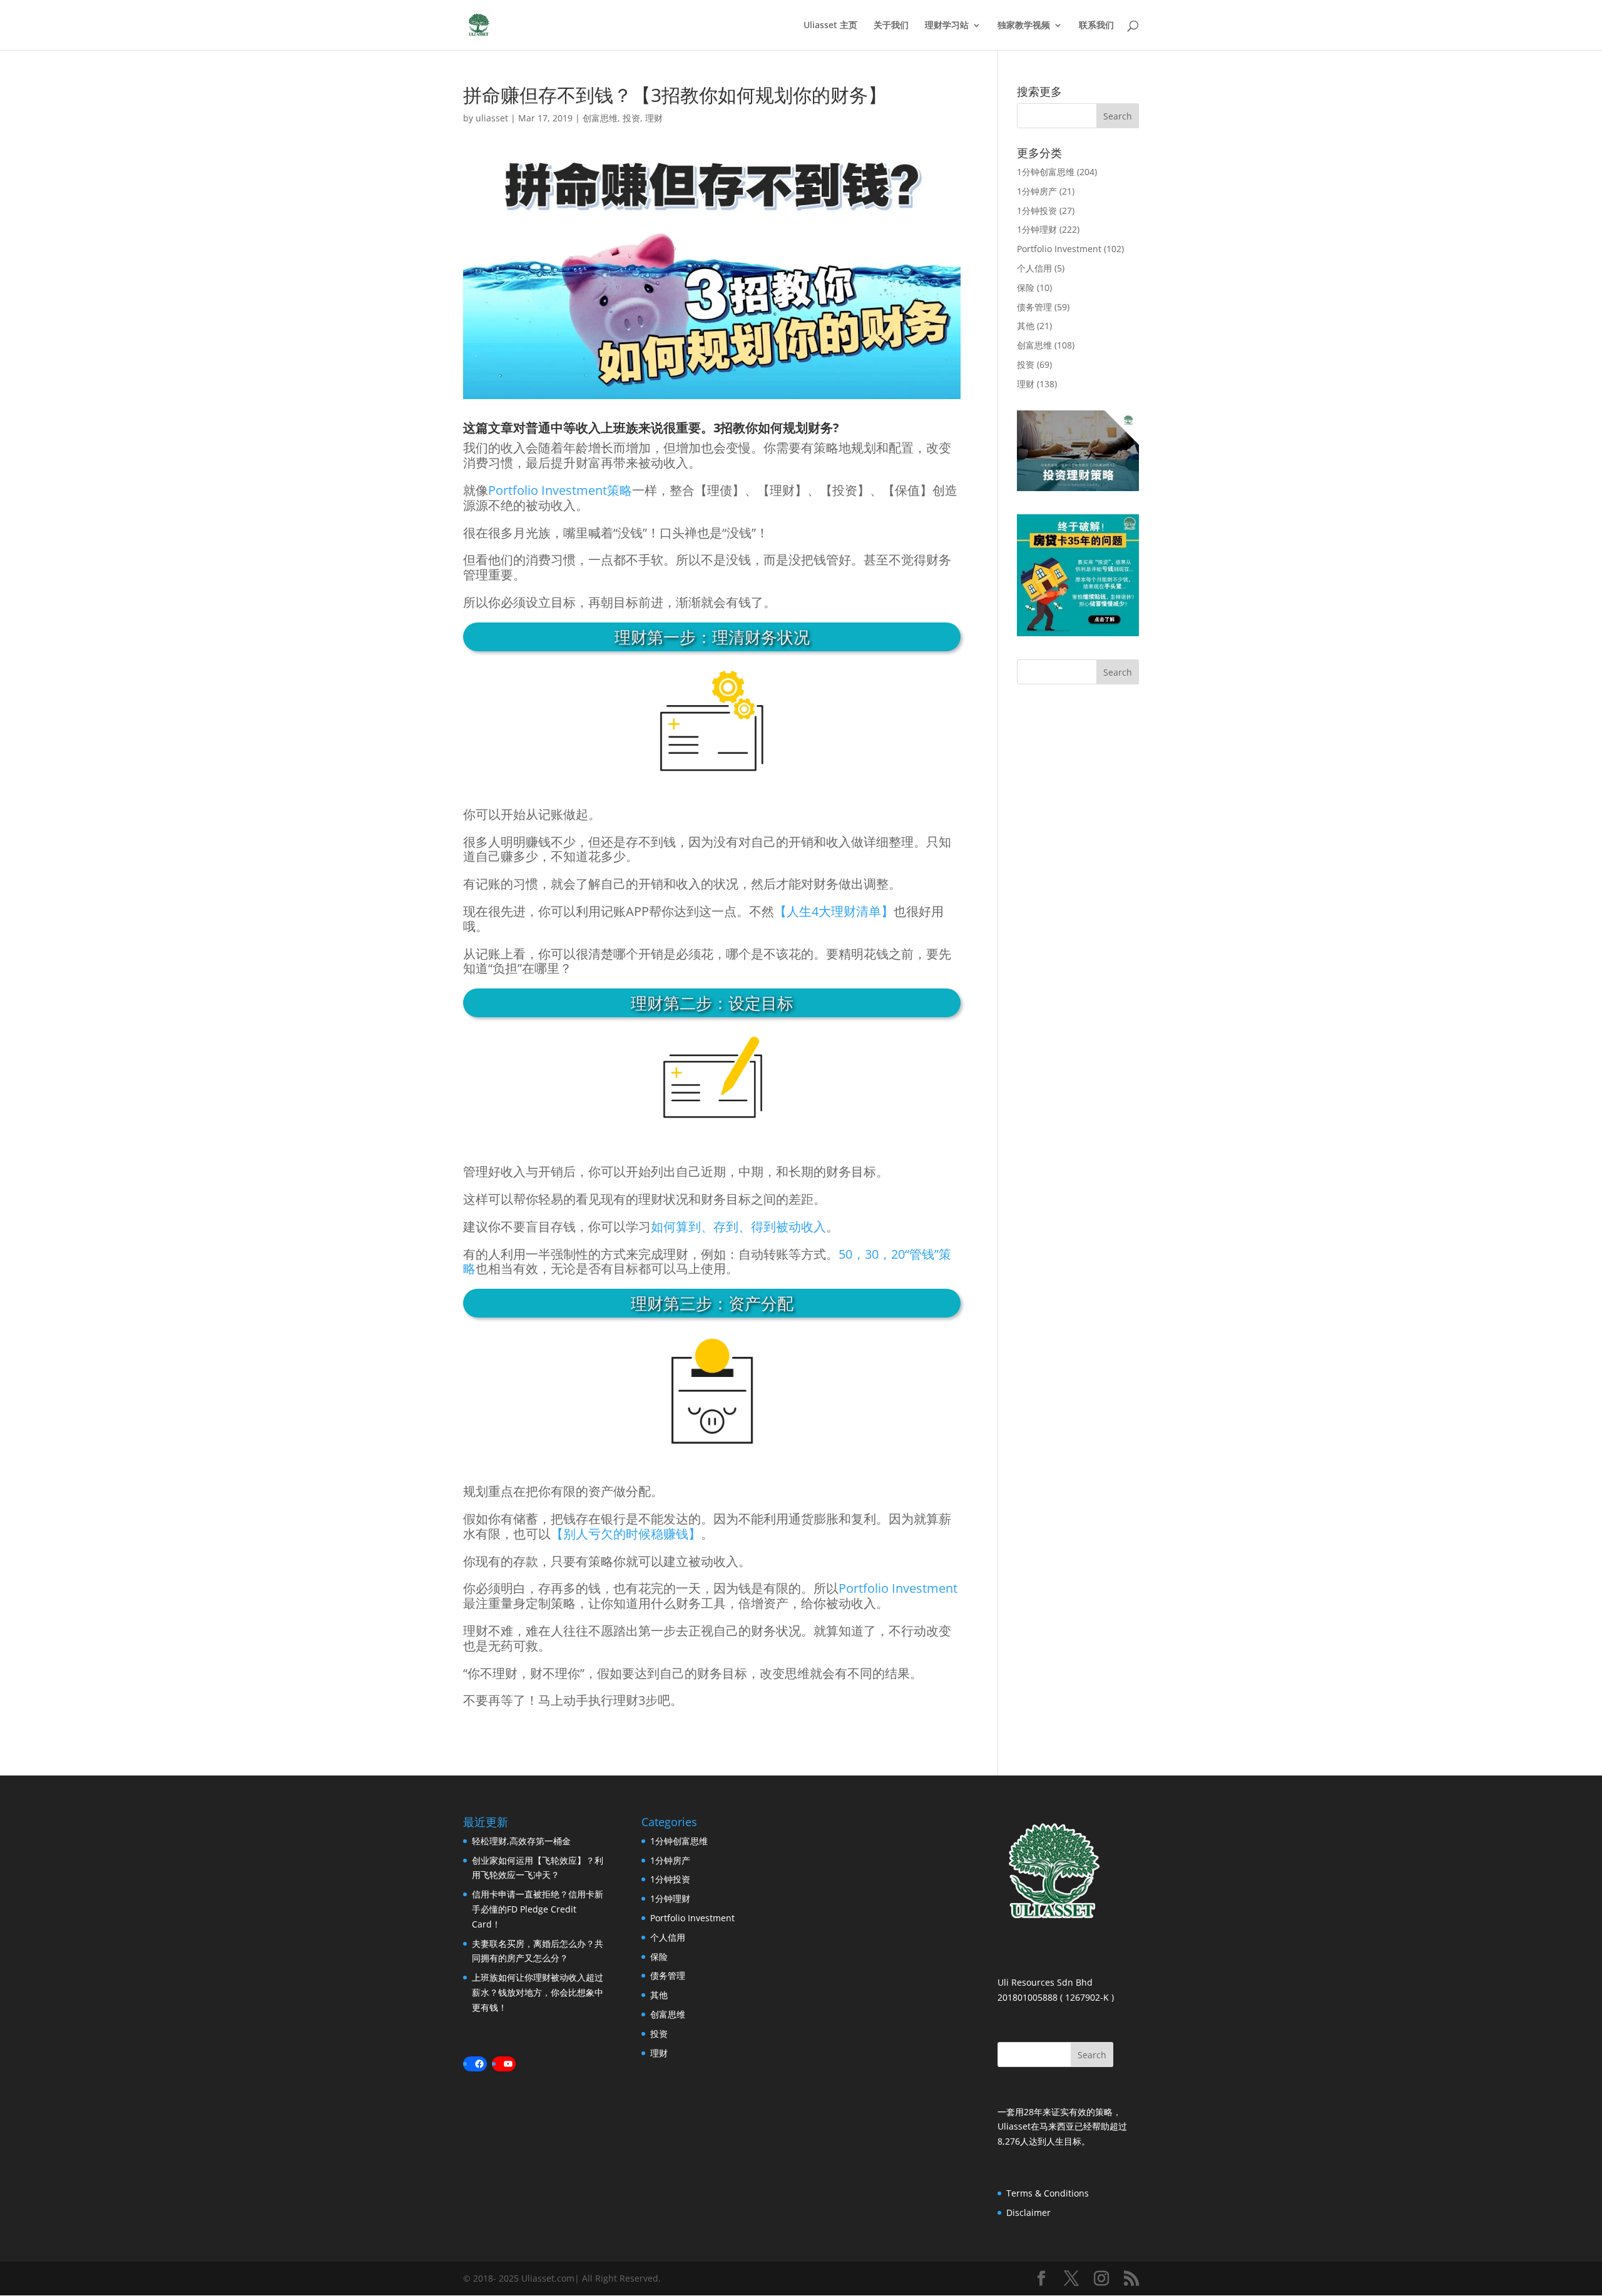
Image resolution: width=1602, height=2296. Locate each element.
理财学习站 (947, 26)
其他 (1026, 326)
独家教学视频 (1024, 26)
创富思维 (600, 118)
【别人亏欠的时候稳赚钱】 (626, 1534)
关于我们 (891, 26)
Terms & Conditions (1048, 2193)
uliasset (492, 118)
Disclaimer (1028, 2212)
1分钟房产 (1037, 191)
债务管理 (1034, 307)
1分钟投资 (1037, 211)
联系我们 (1096, 26)
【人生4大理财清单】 (834, 911)
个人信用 (1034, 268)
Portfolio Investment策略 (560, 490)
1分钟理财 (1037, 229)
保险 (1026, 287)
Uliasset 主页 (830, 26)
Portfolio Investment (898, 1588)
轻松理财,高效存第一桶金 (521, 1841)
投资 (631, 118)
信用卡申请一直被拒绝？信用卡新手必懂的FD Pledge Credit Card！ (538, 1909)
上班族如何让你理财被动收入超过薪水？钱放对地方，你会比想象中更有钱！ (538, 1992)
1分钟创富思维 (1046, 172)
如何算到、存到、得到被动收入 (738, 1227)
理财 (654, 118)
